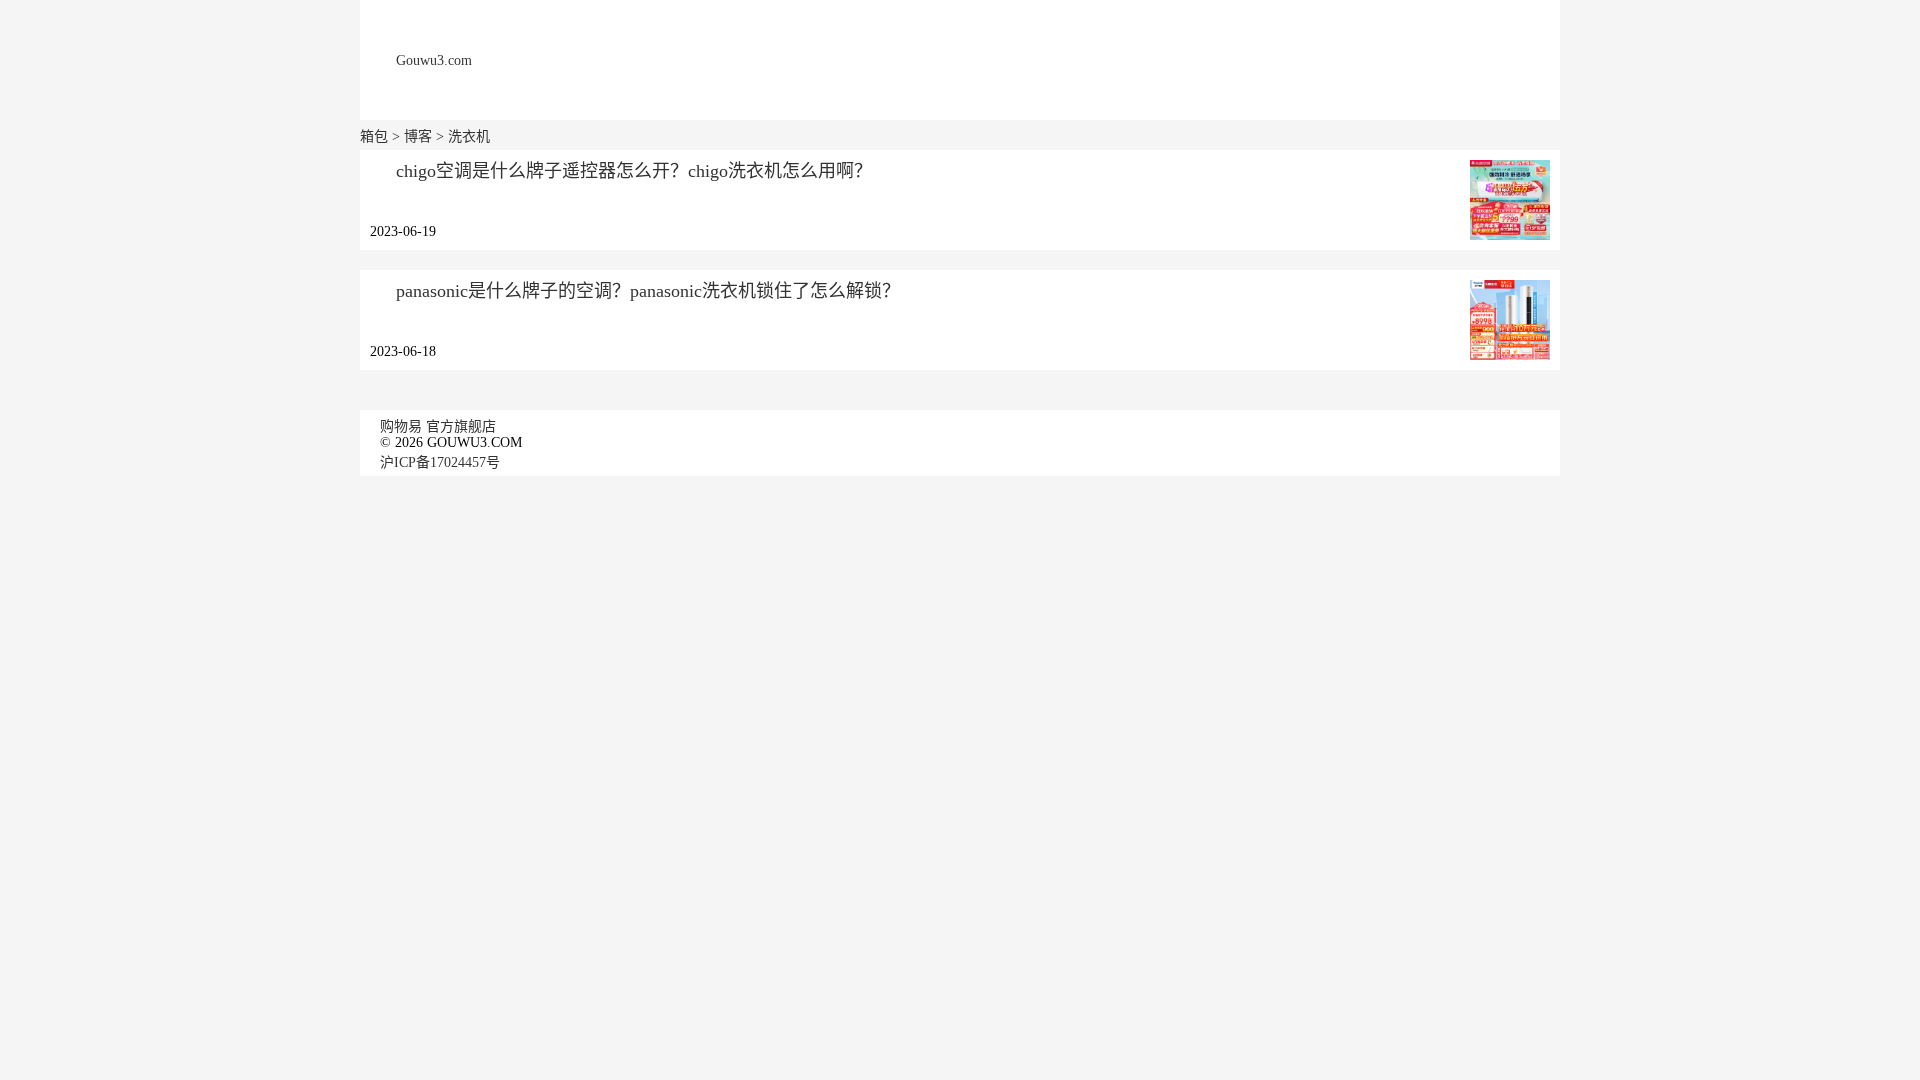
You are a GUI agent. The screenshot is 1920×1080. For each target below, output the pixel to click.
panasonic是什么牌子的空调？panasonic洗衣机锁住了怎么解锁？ (648, 291)
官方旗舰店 (461, 426)
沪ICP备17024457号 (440, 462)
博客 (418, 136)
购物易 (401, 426)
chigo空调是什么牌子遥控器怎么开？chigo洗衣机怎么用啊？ (634, 171)
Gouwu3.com (434, 60)
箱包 (374, 136)
